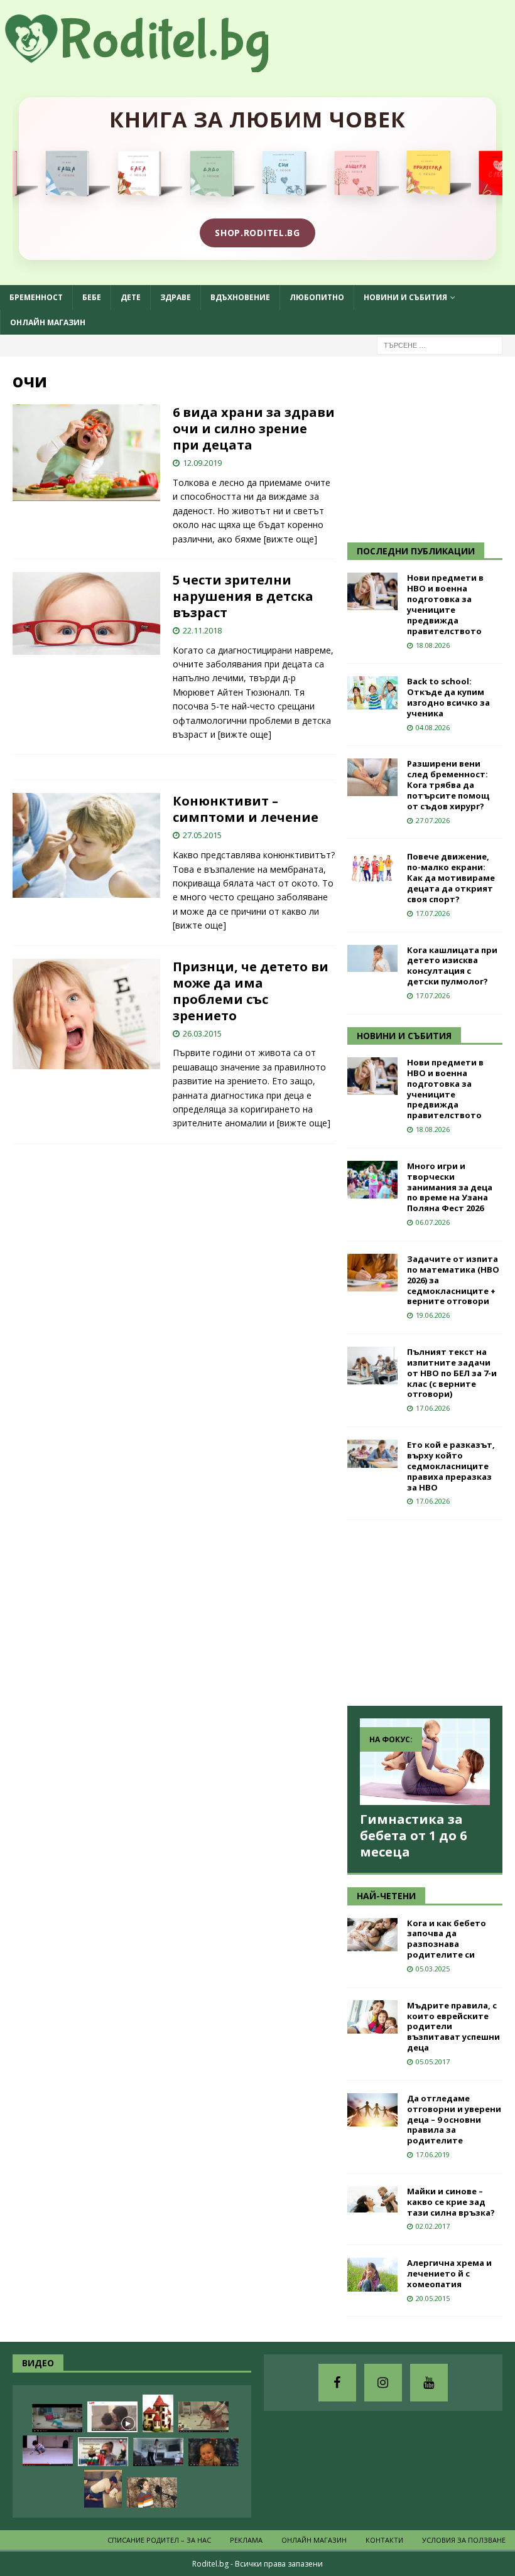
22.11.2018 (202, 630)
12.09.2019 (202, 463)
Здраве (176, 297)
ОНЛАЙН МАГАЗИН (48, 322)
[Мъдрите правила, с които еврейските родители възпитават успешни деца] (372, 2017)
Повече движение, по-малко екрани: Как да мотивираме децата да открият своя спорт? (451, 878)
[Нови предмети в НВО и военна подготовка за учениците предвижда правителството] (372, 591)
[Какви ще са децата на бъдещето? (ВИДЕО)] (57, 2418)
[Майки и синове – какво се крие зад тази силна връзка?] (372, 2199)
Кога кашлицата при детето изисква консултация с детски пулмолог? (452, 966)
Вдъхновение (240, 297)
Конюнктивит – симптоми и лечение (246, 809)
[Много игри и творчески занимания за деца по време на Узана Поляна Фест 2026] (372, 1180)
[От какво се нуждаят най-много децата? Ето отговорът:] (48, 2451)
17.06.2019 (433, 2154)
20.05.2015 (433, 2298)
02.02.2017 (433, 2226)
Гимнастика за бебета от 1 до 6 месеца (413, 1835)
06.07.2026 (433, 1222)
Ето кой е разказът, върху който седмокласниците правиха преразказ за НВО (451, 1466)
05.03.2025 (433, 1969)
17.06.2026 (433, 1408)
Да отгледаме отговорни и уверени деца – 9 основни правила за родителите (454, 2120)
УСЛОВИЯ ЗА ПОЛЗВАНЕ (464, 2540)
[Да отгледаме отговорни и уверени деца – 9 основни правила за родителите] (372, 2110)
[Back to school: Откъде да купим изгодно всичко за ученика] (372, 693)
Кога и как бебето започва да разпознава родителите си (447, 1939)
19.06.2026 (433, 1315)
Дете (131, 297)
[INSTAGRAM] (383, 2383)
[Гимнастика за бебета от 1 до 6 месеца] (425, 1762)
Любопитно (317, 297)
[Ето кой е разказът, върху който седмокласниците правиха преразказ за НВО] (372, 1454)
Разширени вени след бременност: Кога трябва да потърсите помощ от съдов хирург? (448, 785)
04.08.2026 (433, 727)
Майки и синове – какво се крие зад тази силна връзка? (451, 2202)
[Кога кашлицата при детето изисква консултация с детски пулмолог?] (372, 958)
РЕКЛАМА (246, 2540)
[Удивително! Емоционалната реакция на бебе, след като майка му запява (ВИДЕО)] (214, 2452)
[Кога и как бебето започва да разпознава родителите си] (372, 1935)
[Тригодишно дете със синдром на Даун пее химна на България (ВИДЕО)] (103, 2452)
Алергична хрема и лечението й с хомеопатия (449, 2273)
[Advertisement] (431, 448)
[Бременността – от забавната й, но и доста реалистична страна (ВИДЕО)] (158, 2452)
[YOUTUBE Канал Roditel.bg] (429, 2383)
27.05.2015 (202, 835)
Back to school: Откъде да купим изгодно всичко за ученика (448, 697)
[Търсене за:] (440, 344)
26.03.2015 (202, 1033)
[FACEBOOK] (337, 2383)
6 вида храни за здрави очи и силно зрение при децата (254, 428)
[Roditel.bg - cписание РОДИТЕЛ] (157, 65)
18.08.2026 (433, 645)
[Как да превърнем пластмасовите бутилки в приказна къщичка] (158, 2413)
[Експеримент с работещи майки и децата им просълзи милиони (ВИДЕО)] (112, 2417)
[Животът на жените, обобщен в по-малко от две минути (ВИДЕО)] (203, 2417)
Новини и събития (405, 297)
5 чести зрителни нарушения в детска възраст (243, 596)
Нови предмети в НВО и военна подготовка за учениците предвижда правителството (445, 604)
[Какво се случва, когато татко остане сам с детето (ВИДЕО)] (103, 2489)
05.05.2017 (433, 2061)
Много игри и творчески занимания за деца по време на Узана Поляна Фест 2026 (450, 1187)
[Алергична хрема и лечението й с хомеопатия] (372, 2275)
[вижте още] (290, 539)
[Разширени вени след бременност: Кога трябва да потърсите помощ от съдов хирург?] (372, 777)
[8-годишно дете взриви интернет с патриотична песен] (152, 2492)
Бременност (36, 297)
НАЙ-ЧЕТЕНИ (386, 1896)
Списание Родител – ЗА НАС (159, 2540)
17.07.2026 (433, 913)
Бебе (92, 297)
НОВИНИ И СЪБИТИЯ (404, 1036)
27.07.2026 (433, 820)
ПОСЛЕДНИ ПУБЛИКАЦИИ (416, 551)
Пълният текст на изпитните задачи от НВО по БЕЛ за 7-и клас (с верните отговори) (452, 1373)
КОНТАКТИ (384, 2540)
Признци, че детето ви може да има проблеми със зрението (251, 991)
